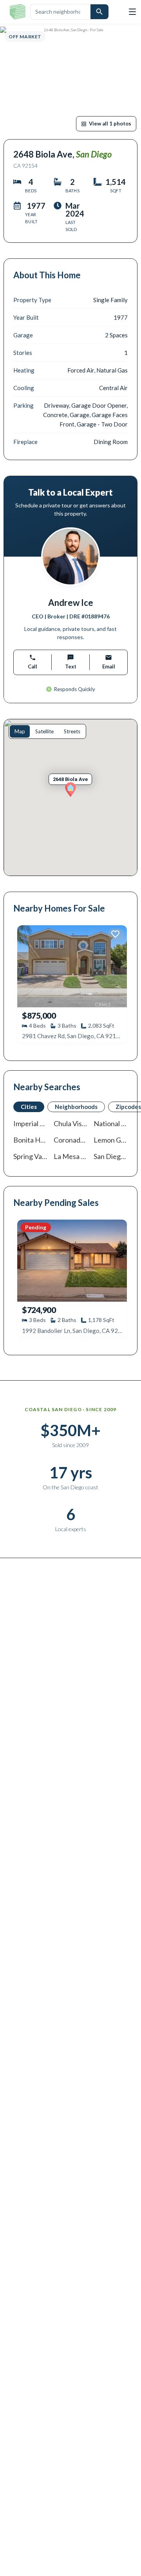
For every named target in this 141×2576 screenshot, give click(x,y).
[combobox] (60, 12)
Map (20, 731)
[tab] (29, 1107)
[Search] (99, 12)
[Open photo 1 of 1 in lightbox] (70, 81)
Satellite (44, 731)
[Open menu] (132, 12)
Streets (72, 731)
